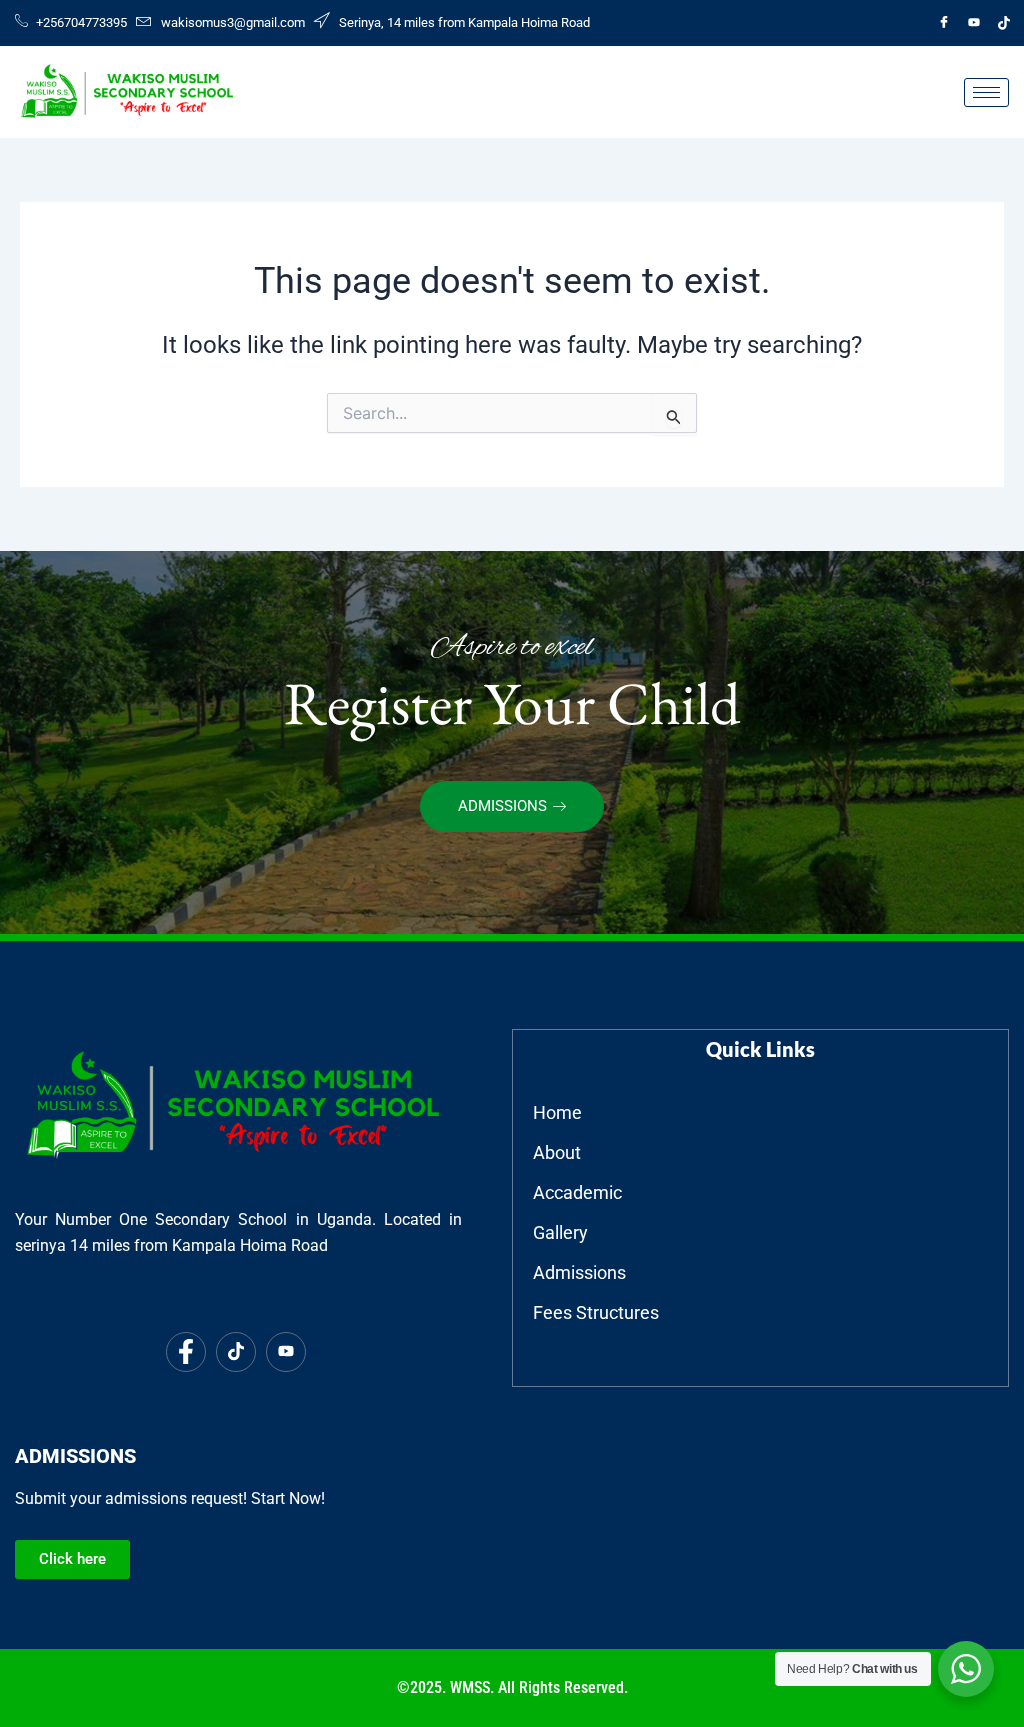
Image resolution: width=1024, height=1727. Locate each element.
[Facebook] (944, 23)
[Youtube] (974, 23)
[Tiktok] (1004, 23)
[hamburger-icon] (986, 92)
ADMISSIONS (502, 806)
